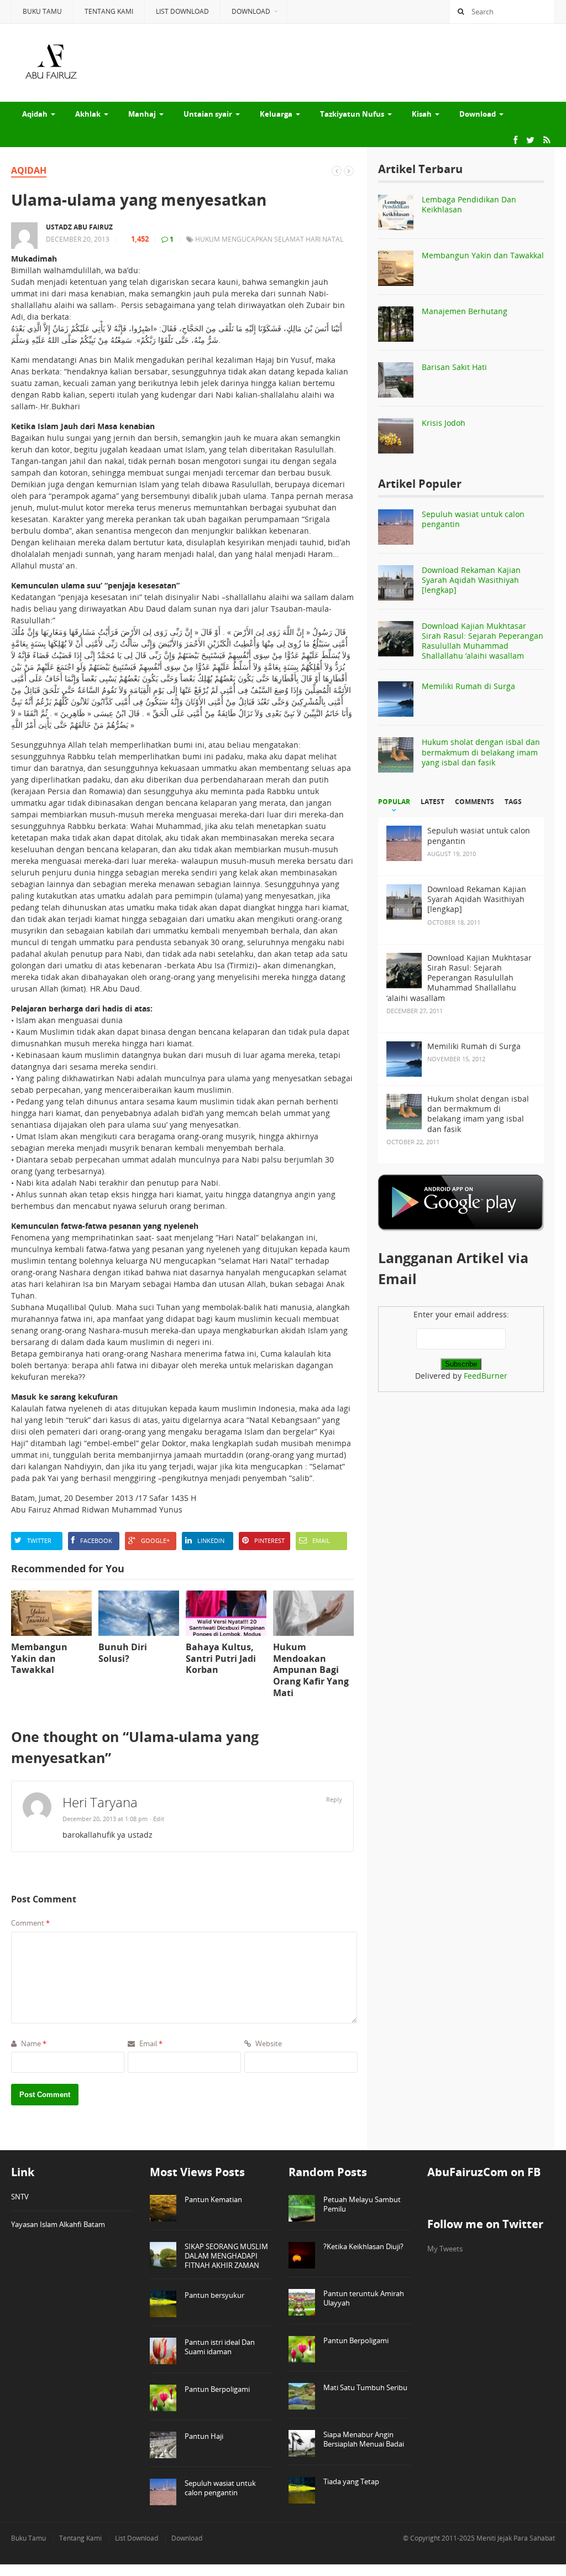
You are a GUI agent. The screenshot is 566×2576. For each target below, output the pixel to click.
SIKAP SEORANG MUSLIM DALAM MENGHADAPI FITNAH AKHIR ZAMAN (226, 2256)
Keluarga (276, 114)
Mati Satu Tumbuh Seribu (365, 2387)
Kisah (422, 114)
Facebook (96, 1540)
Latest (433, 802)
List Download (182, 11)
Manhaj (142, 114)
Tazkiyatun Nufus (352, 114)
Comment (30, 1923)
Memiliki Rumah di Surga (468, 686)
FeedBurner (486, 1376)
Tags (513, 802)
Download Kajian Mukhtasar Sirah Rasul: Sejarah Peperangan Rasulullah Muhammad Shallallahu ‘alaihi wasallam (483, 641)
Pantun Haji (204, 2436)
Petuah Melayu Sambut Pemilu (362, 2204)
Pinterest (269, 1540)
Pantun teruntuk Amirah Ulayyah (364, 2298)
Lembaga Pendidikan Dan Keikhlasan (469, 204)
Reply (334, 1799)
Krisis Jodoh (444, 423)
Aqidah (35, 114)
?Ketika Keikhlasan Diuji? (363, 2246)
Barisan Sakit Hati (454, 367)
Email (321, 1540)
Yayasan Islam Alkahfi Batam (58, 2224)
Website (268, 2043)
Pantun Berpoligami (217, 2389)
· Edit (157, 1819)
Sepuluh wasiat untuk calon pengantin (473, 519)
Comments (475, 802)
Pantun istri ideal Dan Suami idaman (220, 2347)
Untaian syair (208, 114)
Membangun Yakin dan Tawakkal (483, 255)
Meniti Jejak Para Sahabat (516, 2538)
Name (33, 2043)
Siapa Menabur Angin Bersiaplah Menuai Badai (364, 2439)
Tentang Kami (109, 11)
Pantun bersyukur (214, 2295)
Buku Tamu (42, 11)
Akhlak (88, 114)
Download (251, 11)
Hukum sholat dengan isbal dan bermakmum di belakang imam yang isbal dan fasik (481, 752)
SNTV (20, 2197)
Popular (394, 802)
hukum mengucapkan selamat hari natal (269, 239)
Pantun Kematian (213, 2199)
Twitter (39, 1540)
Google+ (155, 1540)
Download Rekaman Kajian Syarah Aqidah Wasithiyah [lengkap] (471, 580)
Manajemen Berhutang (465, 311)
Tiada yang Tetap (351, 2481)
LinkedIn (211, 1540)
